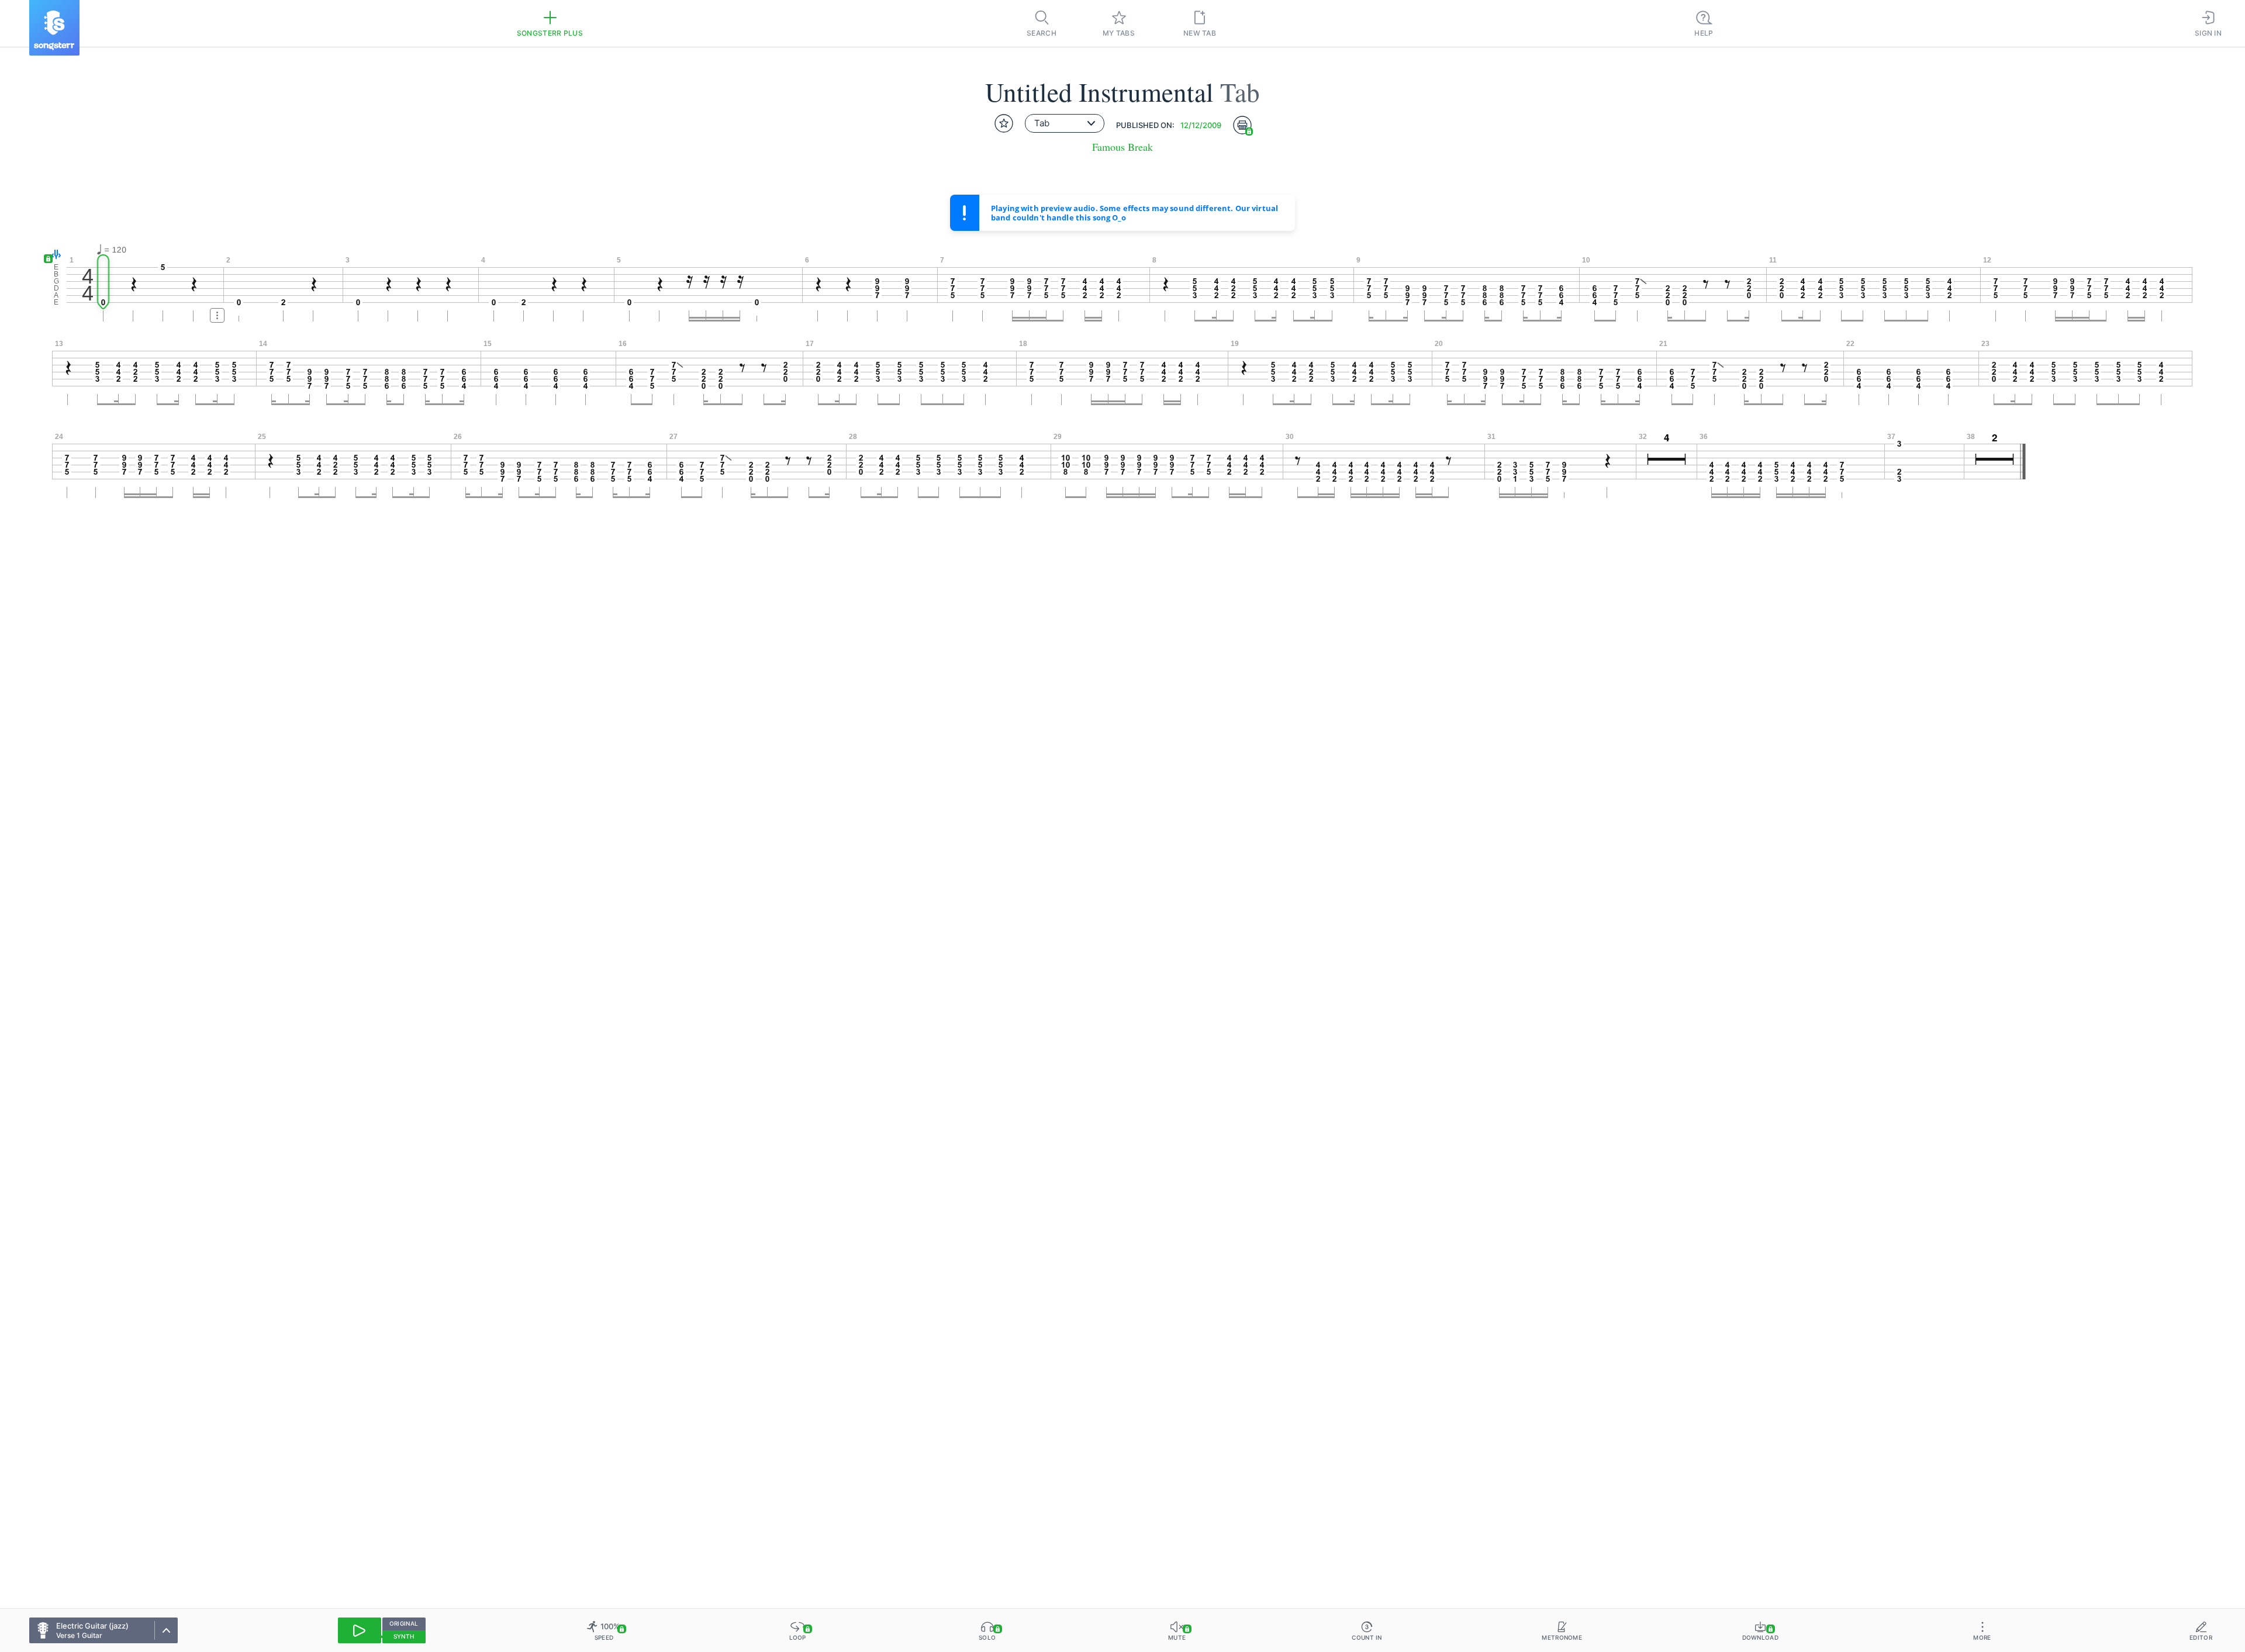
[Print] (1242, 125)
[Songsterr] (54, 28)
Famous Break (1122, 147)
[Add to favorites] (1004, 123)
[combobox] (1065, 123)
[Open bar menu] (217, 315)
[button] (53, 255)
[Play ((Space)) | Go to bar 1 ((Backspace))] (360, 1630)
